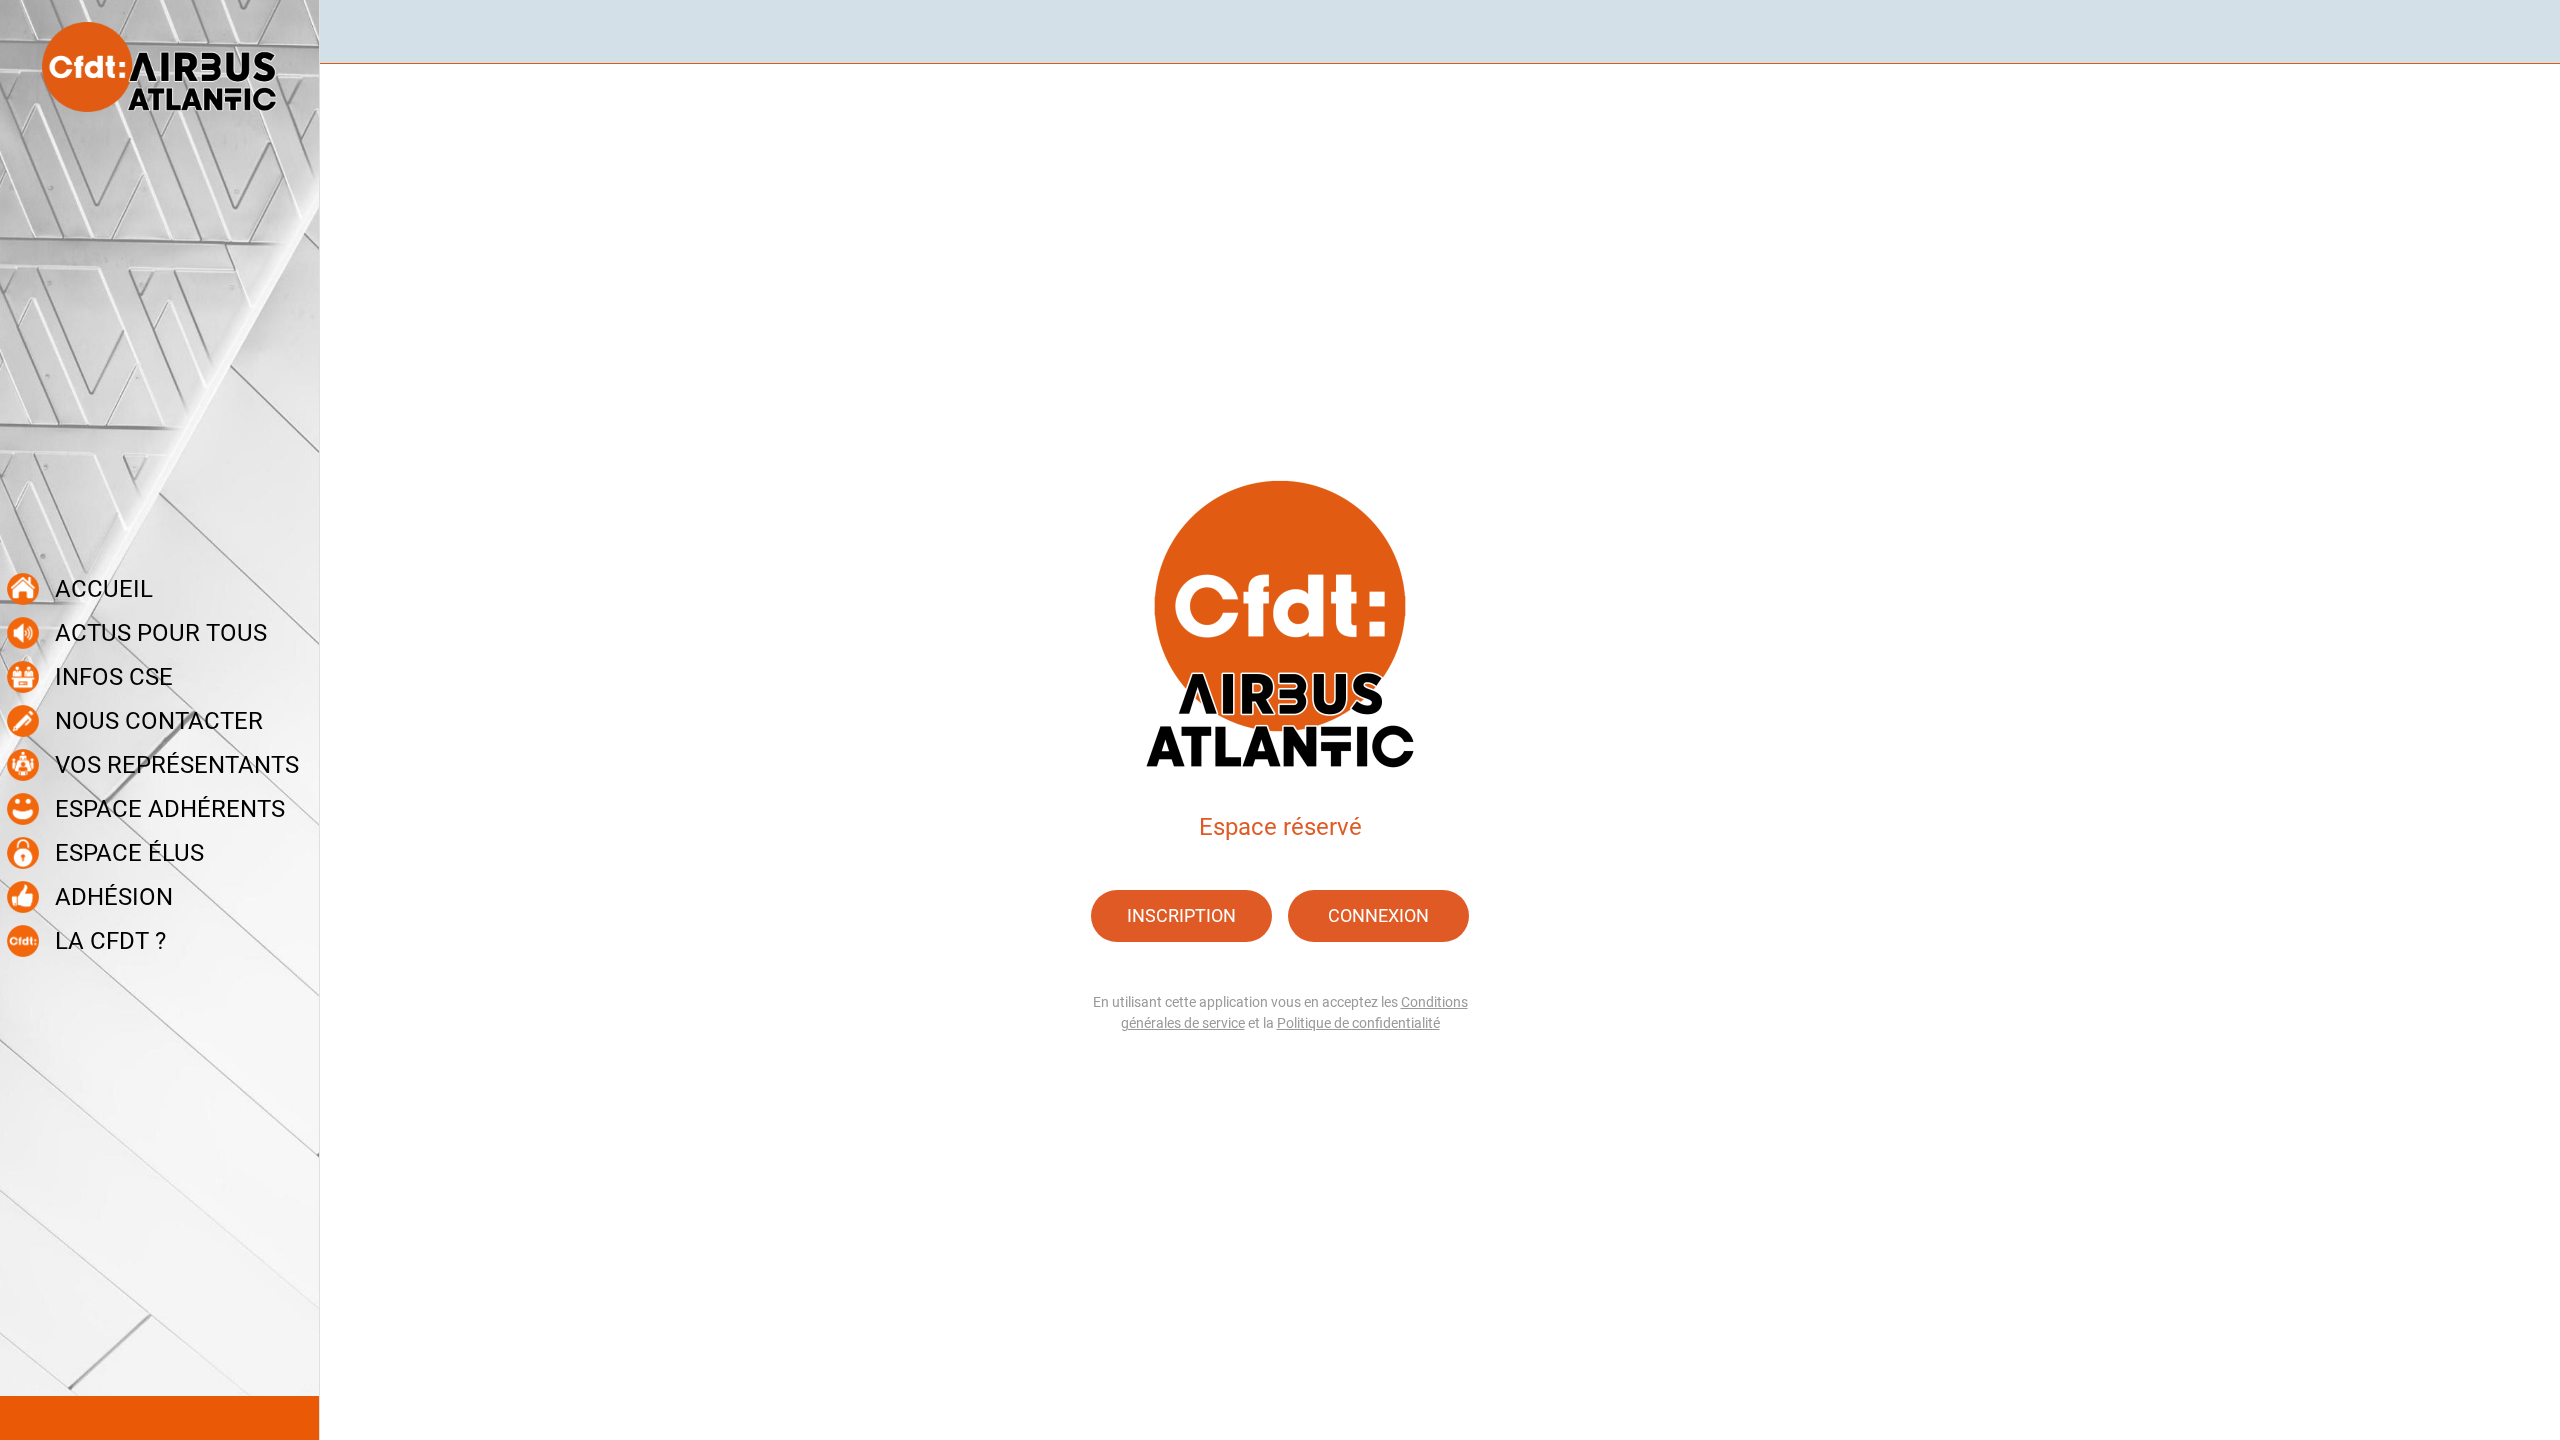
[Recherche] (2520, 32)
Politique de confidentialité (1358, 1023)
